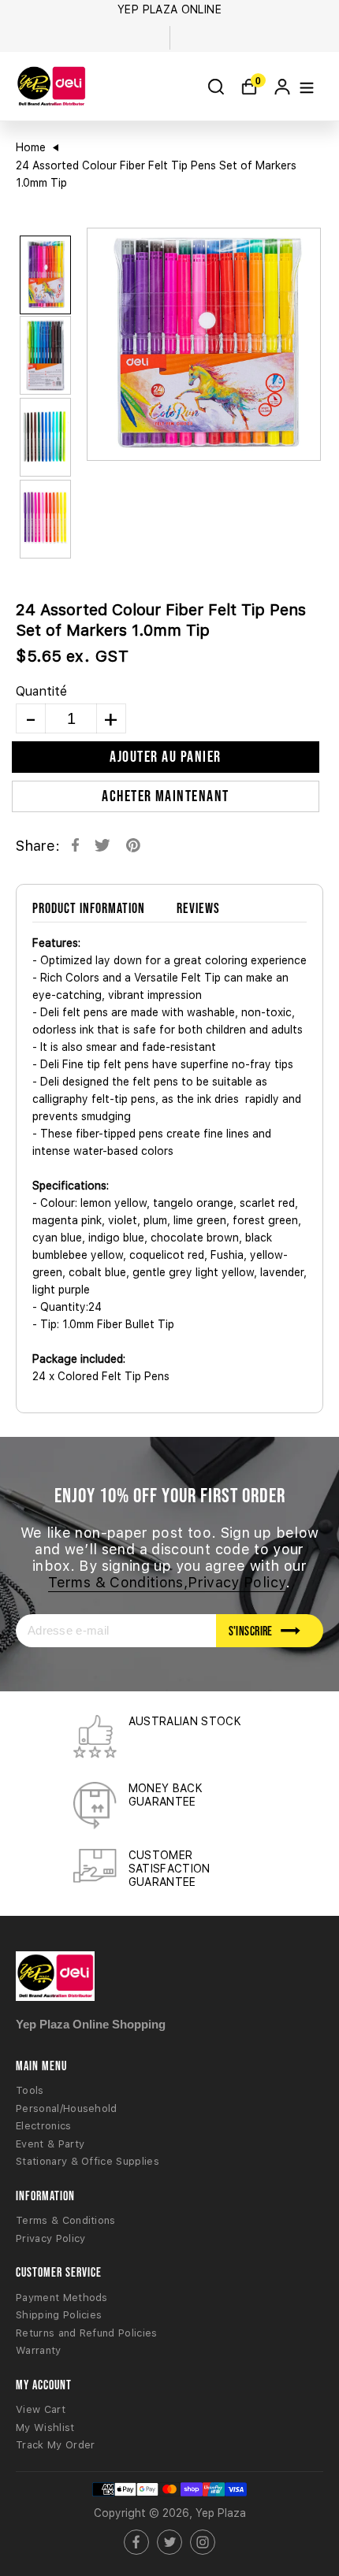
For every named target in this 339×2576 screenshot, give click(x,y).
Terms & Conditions (66, 2220)
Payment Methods (62, 2298)
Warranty (39, 2350)
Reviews (198, 908)
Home (31, 147)
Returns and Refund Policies (87, 2333)
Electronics (44, 2126)
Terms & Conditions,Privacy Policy (167, 1582)
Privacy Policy (50, 2238)
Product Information (89, 908)
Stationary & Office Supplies (88, 2161)
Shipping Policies (59, 2315)
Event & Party (50, 2144)
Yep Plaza (221, 2513)
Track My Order (55, 2445)
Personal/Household (67, 2108)
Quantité (41, 691)
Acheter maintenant (166, 796)
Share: (38, 846)
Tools (30, 2090)
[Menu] (307, 86)
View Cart (41, 2409)
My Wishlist (45, 2428)
